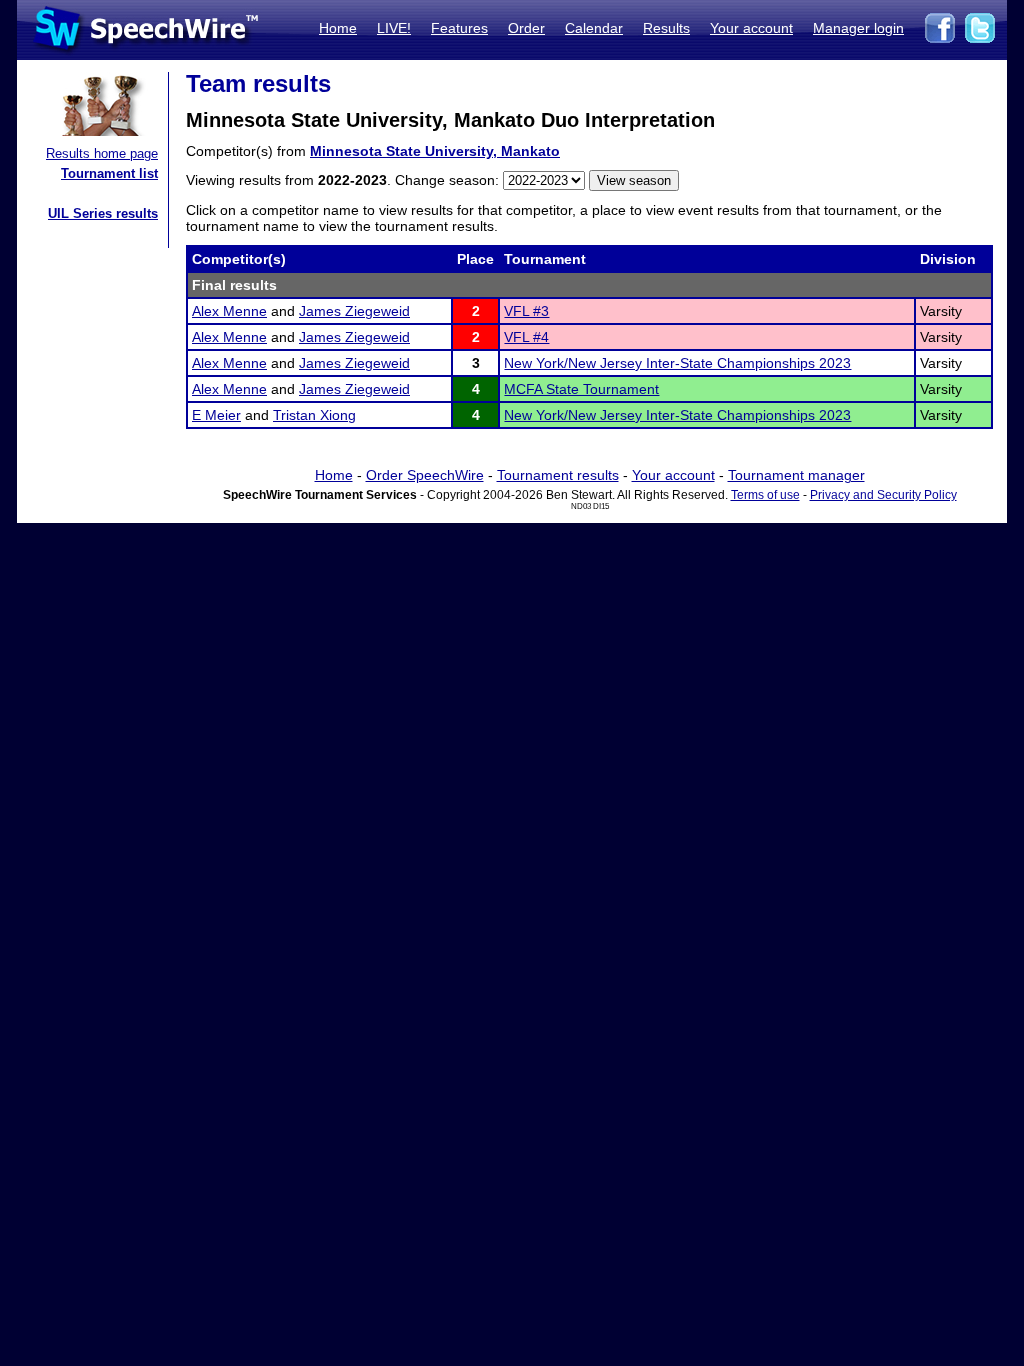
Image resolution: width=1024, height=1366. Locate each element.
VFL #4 (526, 337)
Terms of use (765, 495)
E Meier (216, 415)
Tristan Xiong (314, 415)
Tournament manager (796, 475)
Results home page (102, 153)
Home (338, 28)
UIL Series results (103, 213)
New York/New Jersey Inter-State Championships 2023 (677, 363)
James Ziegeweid (354, 311)
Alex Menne (229, 311)
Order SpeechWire (425, 475)
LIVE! (394, 28)
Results (666, 28)
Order (526, 28)
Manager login (858, 28)
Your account (751, 28)
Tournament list (109, 173)
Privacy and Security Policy (883, 495)
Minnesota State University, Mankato (435, 151)
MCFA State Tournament (581, 389)
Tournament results (558, 475)
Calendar (594, 28)
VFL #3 (526, 311)
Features (459, 28)
